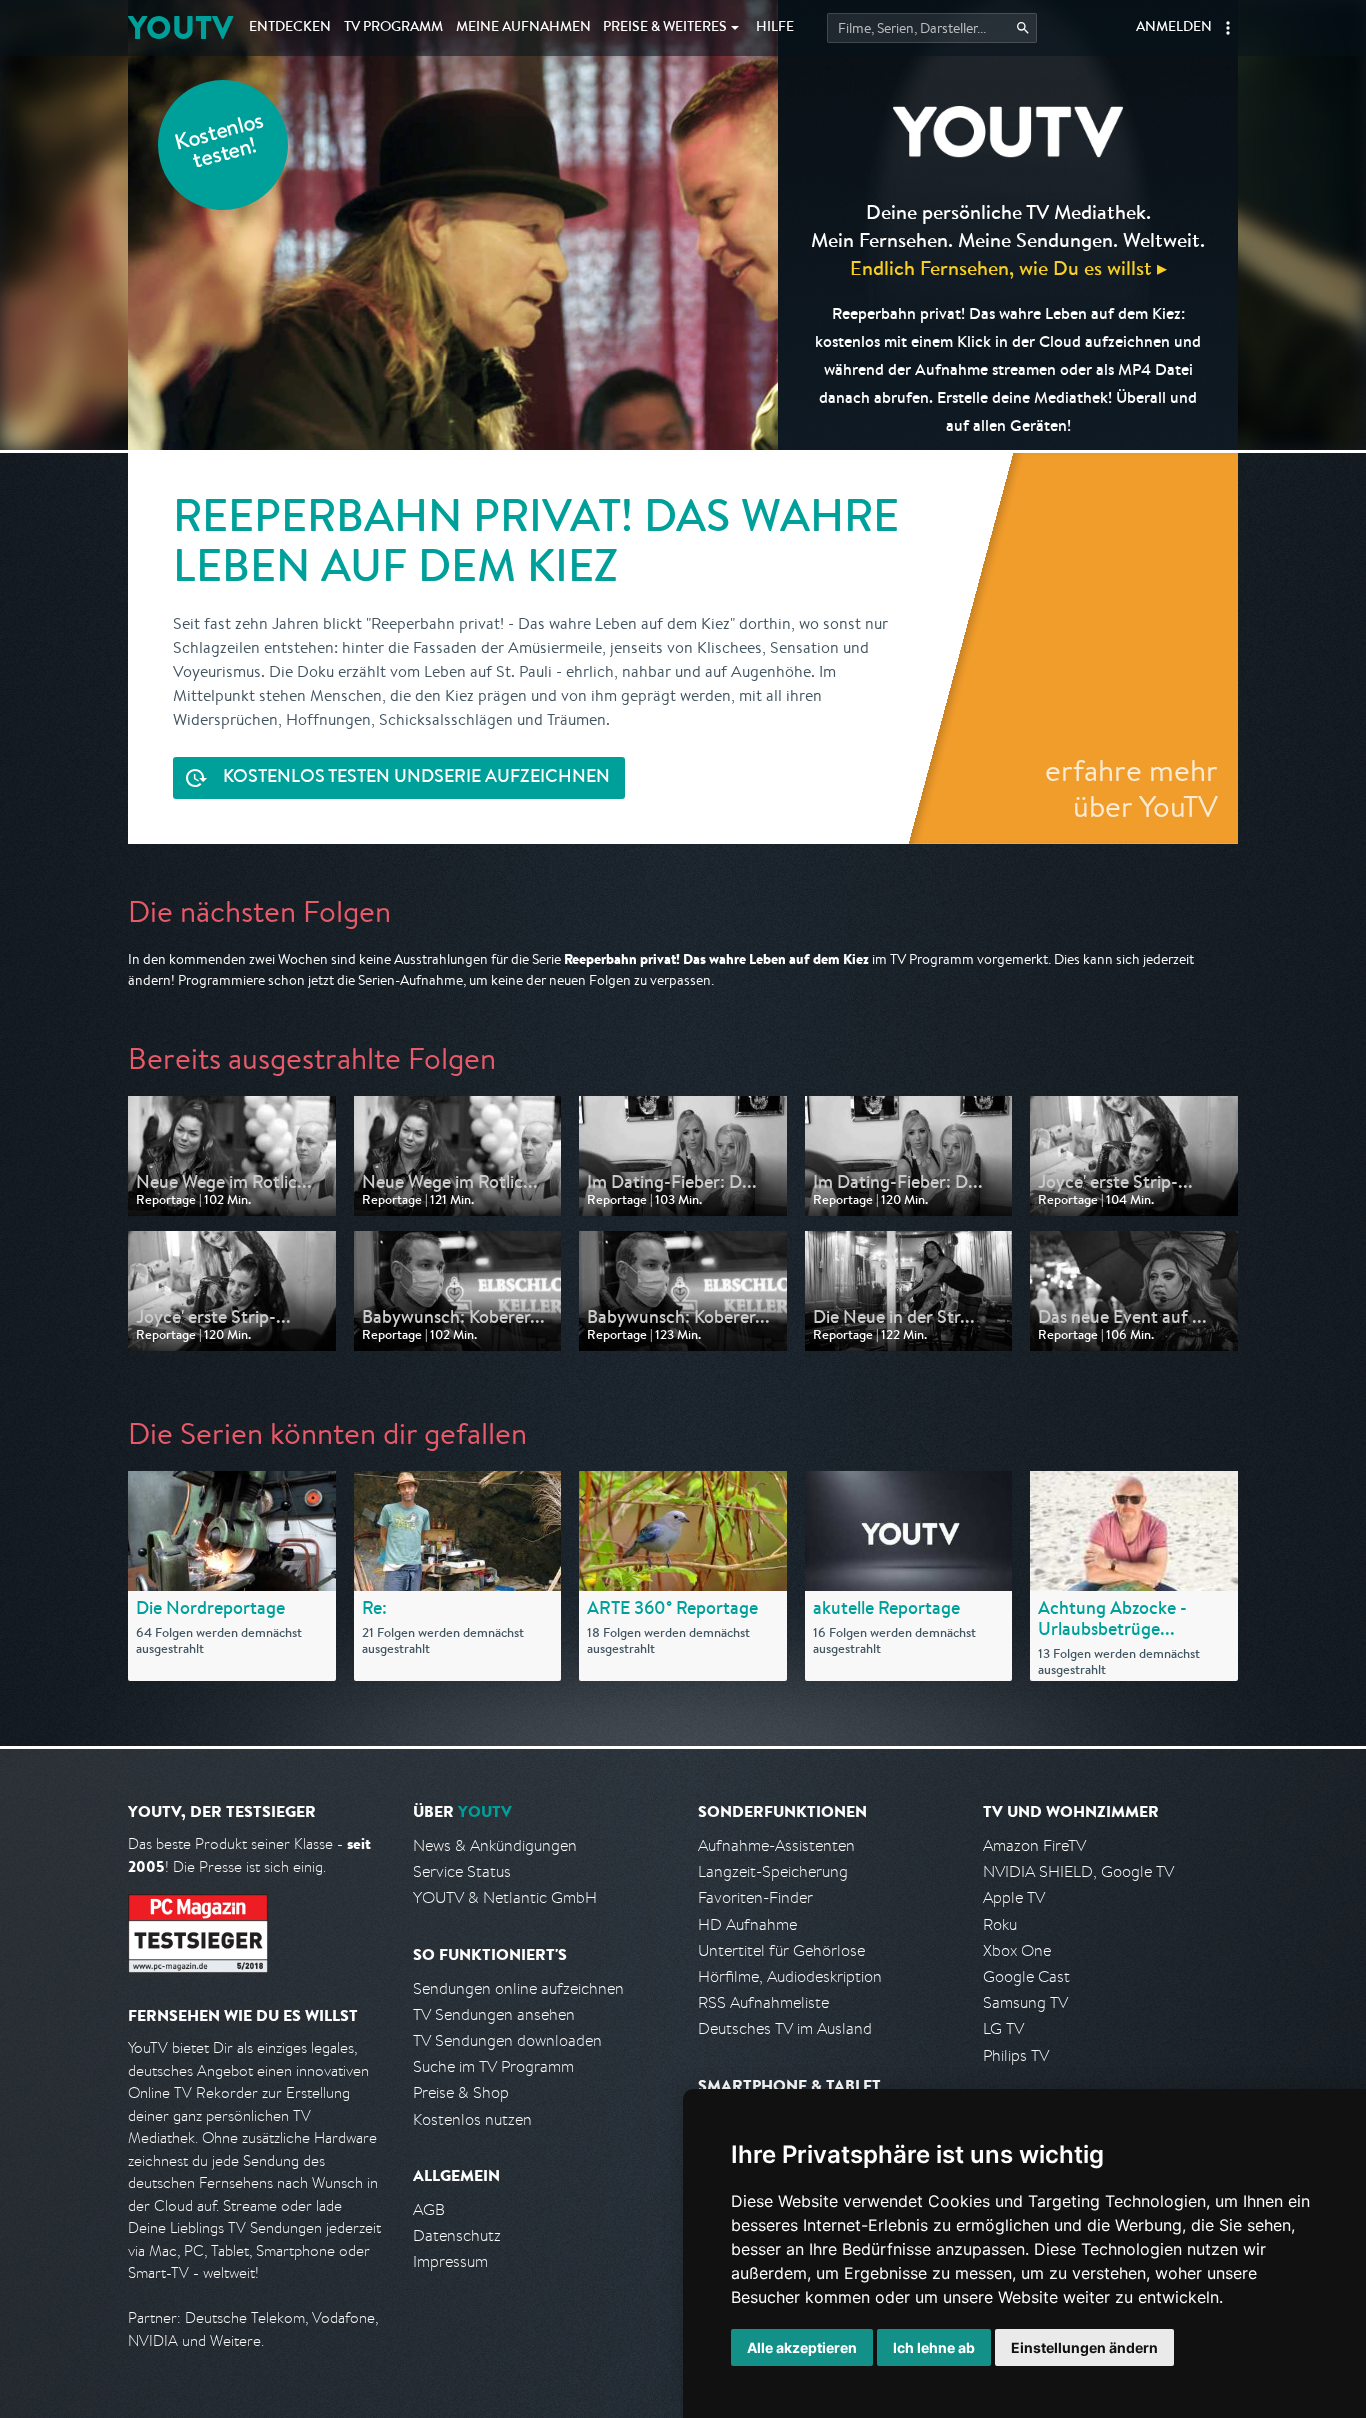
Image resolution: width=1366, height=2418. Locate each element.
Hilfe (775, 28)
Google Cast (1026, 1976)
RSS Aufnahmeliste (763, 2002)
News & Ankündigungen (495, 1845)
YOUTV (180, 27)
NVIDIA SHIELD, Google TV (1078, 1871)
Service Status (462, 1871)
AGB (429, 2209)
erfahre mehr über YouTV (1131, 788)
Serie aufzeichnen (416, 778)
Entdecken (290, 28)
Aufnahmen (523, 28)
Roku (1000, 1924)
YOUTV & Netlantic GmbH (505, 1897)
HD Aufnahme (747, 1924)
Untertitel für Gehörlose (781, 1950)
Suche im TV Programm (493, 2066)
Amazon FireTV (1034, 1845)
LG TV (1003, 2028)
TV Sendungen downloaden (507, 2040)
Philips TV (1016, 2055)
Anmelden (1174, 28)
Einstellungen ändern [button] (1084, 2347)
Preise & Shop (461, 2092)
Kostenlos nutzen (472, 2119)
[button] (1228, 28)
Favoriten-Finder (755, 1897)
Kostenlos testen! (220, 143)
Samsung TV (1025, 2002)
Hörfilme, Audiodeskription (790, 1976)
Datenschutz (457, 2235)
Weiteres (665, 28)
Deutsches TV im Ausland (785, 2028)
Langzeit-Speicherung (773, 1871)
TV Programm (393, 28)
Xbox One (1017, 1950)
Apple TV (1014, 1897)
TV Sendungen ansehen (494, 2014)
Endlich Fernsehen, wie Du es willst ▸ (1008, 267)
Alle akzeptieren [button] (802, 2347)
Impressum (450, 2261)
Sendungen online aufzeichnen (518, 1988)
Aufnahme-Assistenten (776, 1845)
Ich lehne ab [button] (934, 2347)
